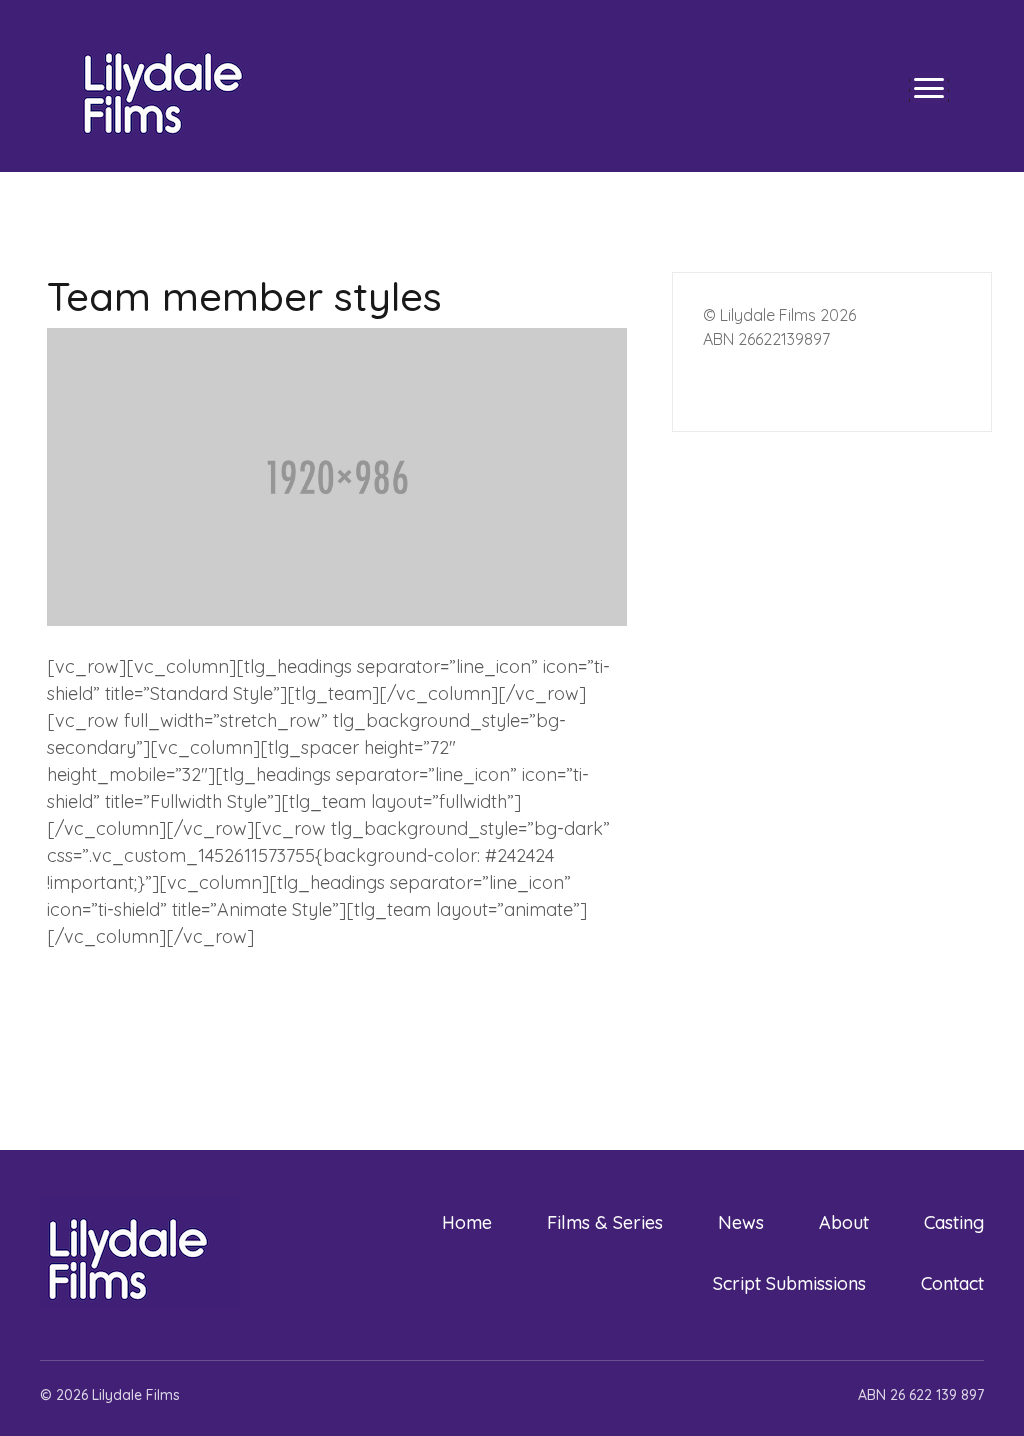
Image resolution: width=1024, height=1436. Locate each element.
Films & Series (605, 1222)
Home (467, 1222)
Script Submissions (789, 1283)
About (844, 1222)
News (741, 1222)
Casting (954, 1222)
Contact (952, 1283)
